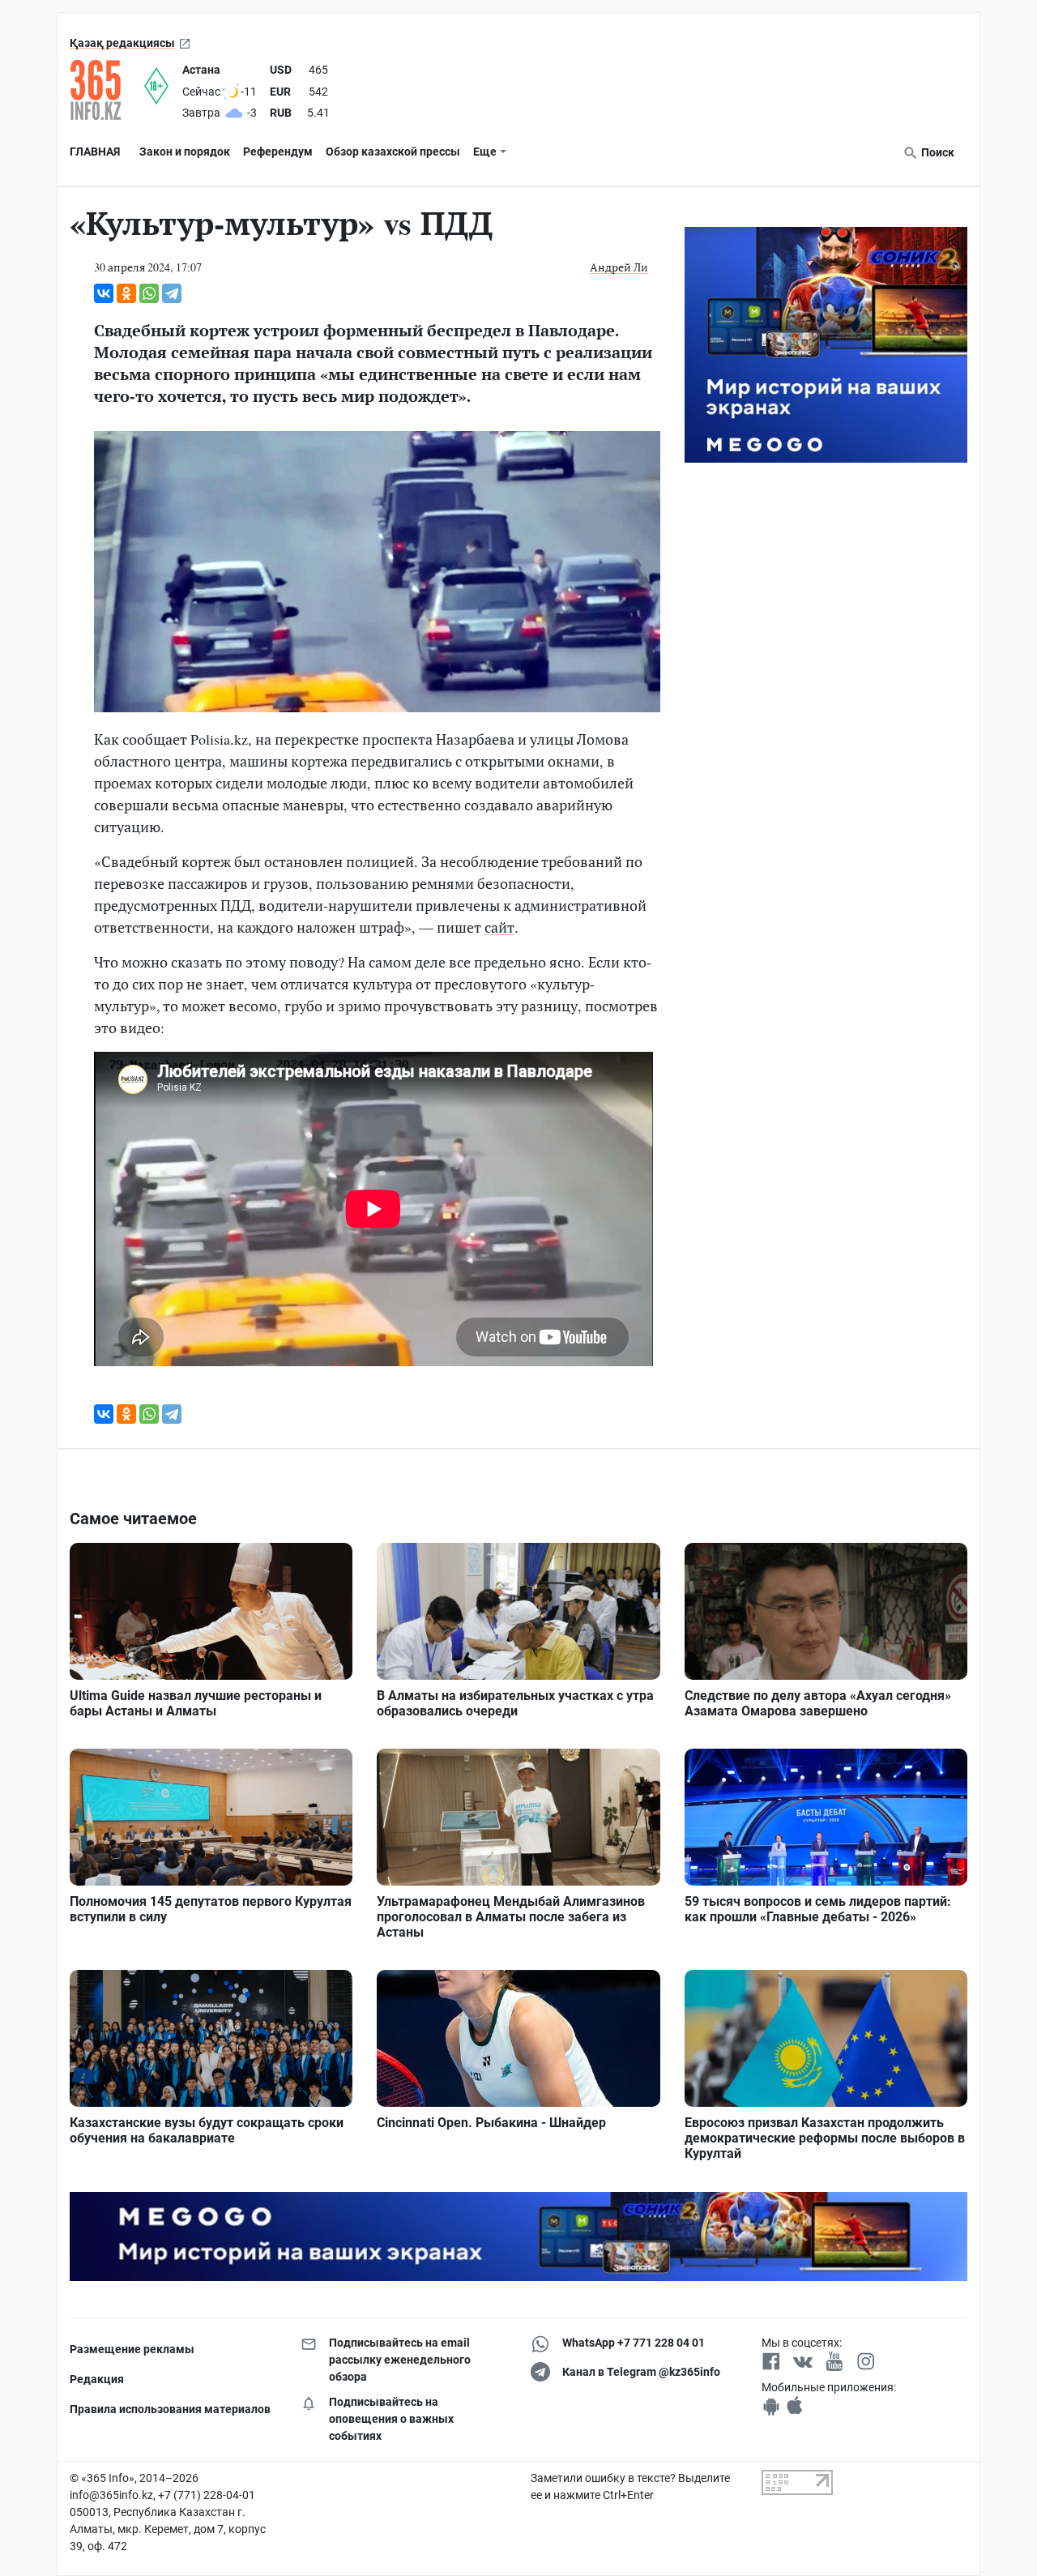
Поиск (937, 152)
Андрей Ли (619, 267)
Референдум (278, 152)
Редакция (97, 2379)
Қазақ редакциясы (122, 43)
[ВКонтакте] (104, 293)
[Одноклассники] (126, 293)
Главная (95, 152)
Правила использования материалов (170, 2409)
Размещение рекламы (132, 2349)
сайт (499, 927)
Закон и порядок (185, 152)
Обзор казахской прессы (393, 152)
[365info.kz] (107, 90)
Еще (485, 152)
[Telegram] (172, 293)
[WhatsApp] (149, 293)
